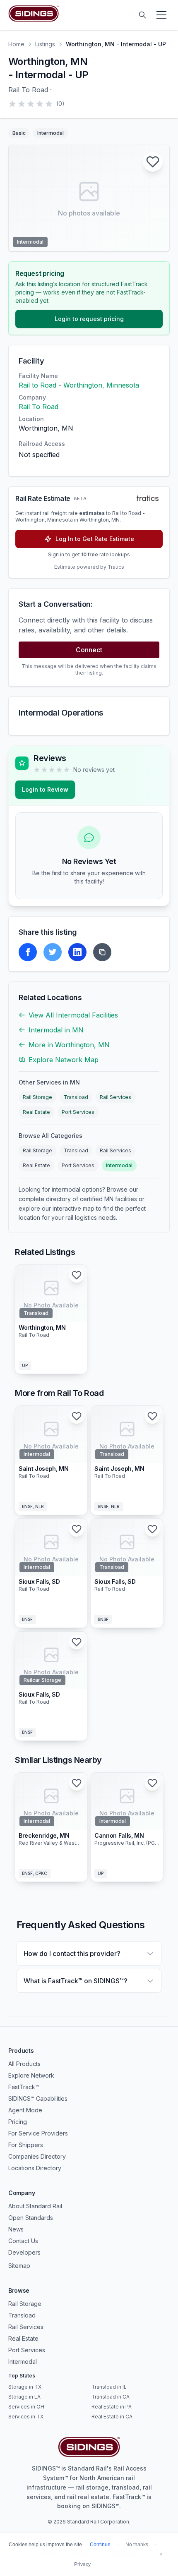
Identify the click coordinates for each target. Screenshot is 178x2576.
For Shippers (26, 2145)
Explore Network (31, 2075)
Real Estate (36, 1112)
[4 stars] (40, 104)
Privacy (82, 2564)
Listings (45, 44)
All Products (24, 2064)
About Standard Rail (35, 2206)
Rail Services (115, 1097)
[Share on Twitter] (53, 952)
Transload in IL (109, 2387)
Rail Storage (37, 1097)
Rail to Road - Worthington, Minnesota (79, 385)
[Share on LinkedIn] (77, 952)
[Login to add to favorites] (153, 162)
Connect (89, 650)
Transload (76, 1097)
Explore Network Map (64, 1060)
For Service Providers (38, 2133)
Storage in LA (24, 2397)
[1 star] (12, 104)
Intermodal (119, 1165)
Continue (100, 2545)
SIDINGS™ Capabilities (38, 2098)
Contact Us (23, 2241)
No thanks (137, 2545)
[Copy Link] (102, 952)
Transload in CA (111, 2397)
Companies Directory (37, 2156)
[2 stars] (22, 104)
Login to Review (45, 789)
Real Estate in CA (112, 2417)
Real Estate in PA (112, 2407)
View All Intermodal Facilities (73, 1015)
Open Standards (31, 2218)
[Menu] (161, 15)
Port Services (78, 1112)
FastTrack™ (24, 2087)
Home (16, 44)
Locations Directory (35, 2168)
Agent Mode (25, 2110)
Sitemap (19, 2266)
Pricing (18, 2122)
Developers (24, 2252)
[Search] (142, 15)
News (16, 2229)
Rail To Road (38, 407)
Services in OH (26, 2407)
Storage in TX (25, 2387)
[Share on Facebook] (28, 952)
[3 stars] (31, 104)
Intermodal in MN (56, 1030)
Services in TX (26, 2417)
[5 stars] (49, 104)
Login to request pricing (89, 319)
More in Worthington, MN (69, 1045)
